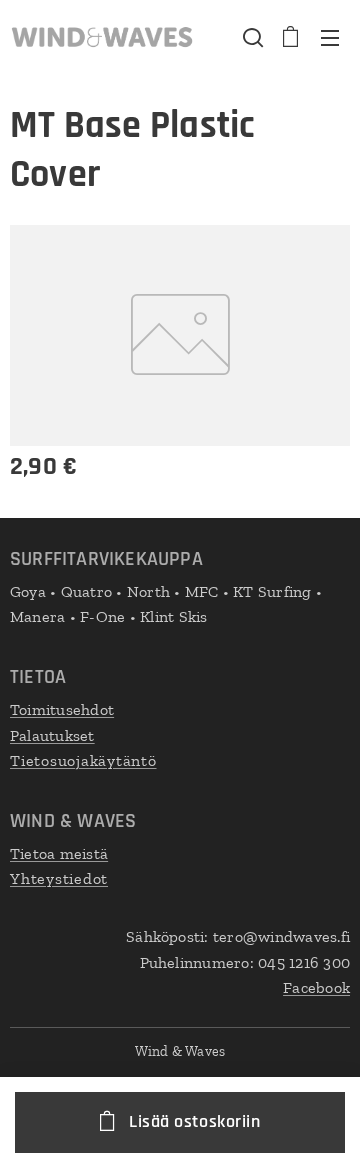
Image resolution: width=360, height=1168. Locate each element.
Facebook (316, 987)
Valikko (330, 37)
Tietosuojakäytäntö (83, 760)
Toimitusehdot (62, 709)
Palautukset (52, 735)
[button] (251, 37)
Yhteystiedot (59, 878)
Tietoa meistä (59, 853)
